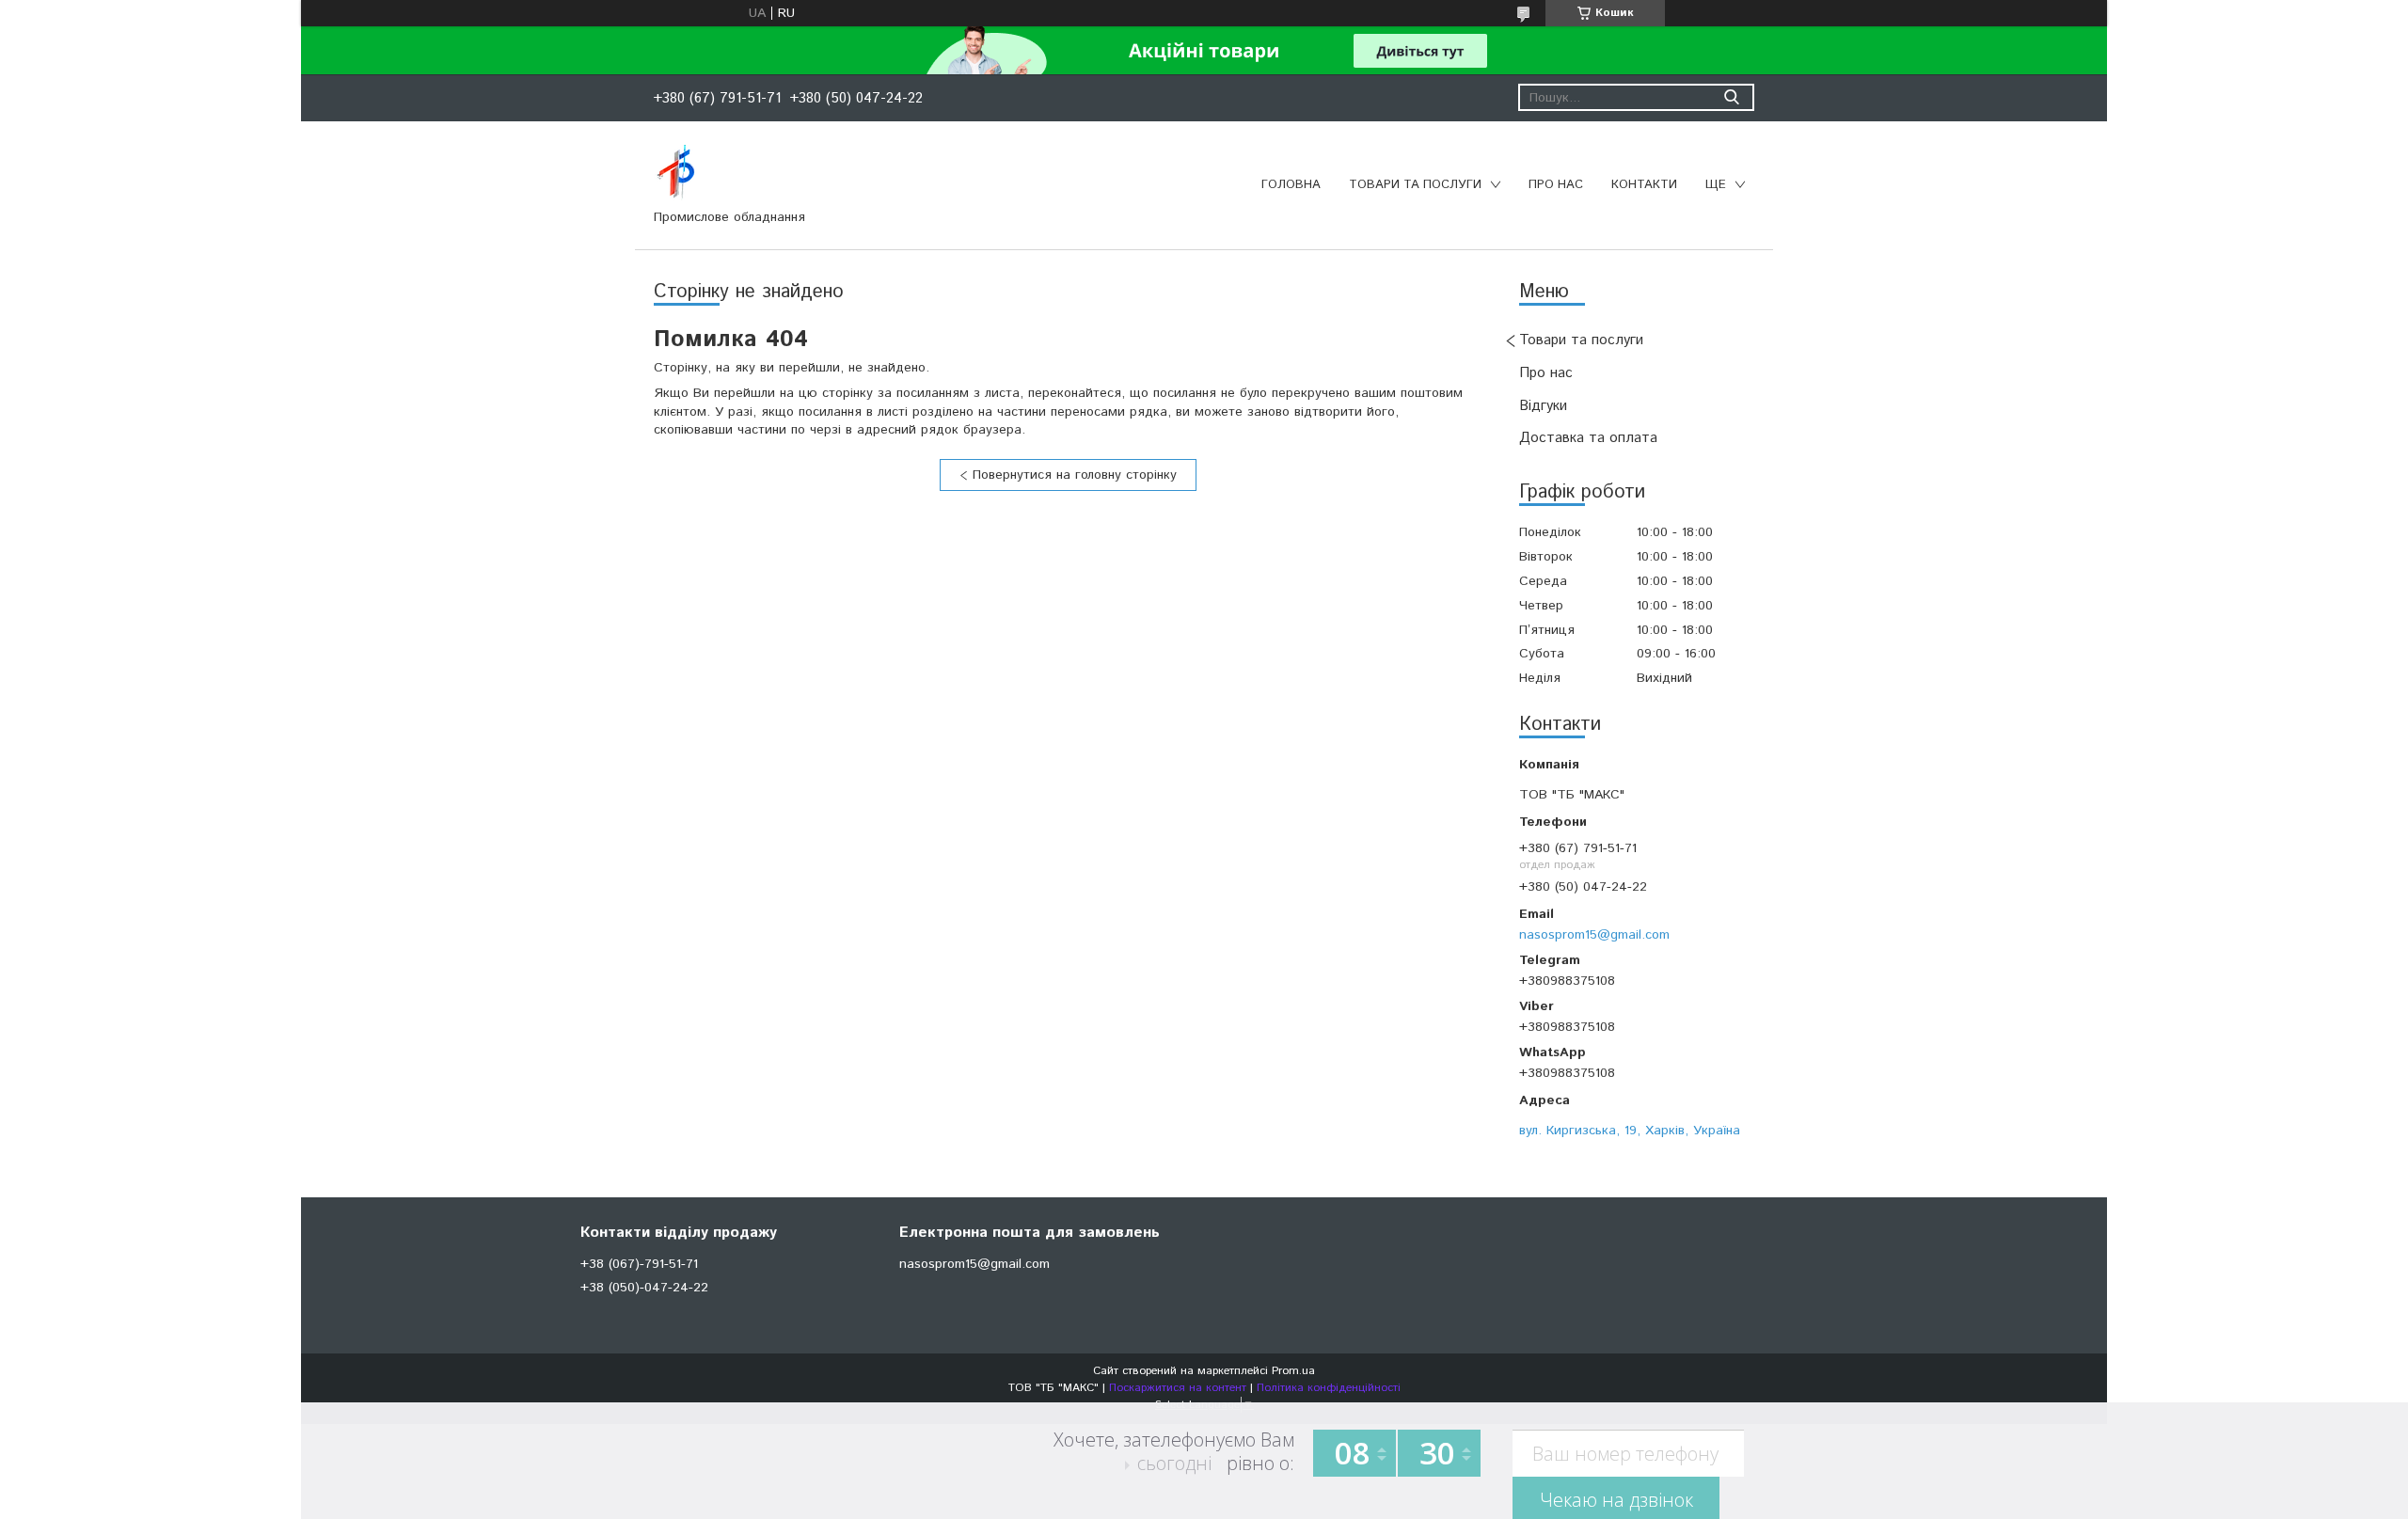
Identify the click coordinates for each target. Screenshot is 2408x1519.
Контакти (1644, 185)
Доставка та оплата (1588, 438)
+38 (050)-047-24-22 (644, 1288)
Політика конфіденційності (1329, 1388)
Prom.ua (1293, 1371)
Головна (1291, 185)
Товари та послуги (1415, 185)
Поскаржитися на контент (1178, 1388)
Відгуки (1543, 406)
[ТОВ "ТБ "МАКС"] (676, 172)
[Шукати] (1731, 97)
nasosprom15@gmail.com (1594, 934)
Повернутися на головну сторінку (1075, 475)
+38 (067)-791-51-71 (639, 1264)
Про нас (1556, 185)
